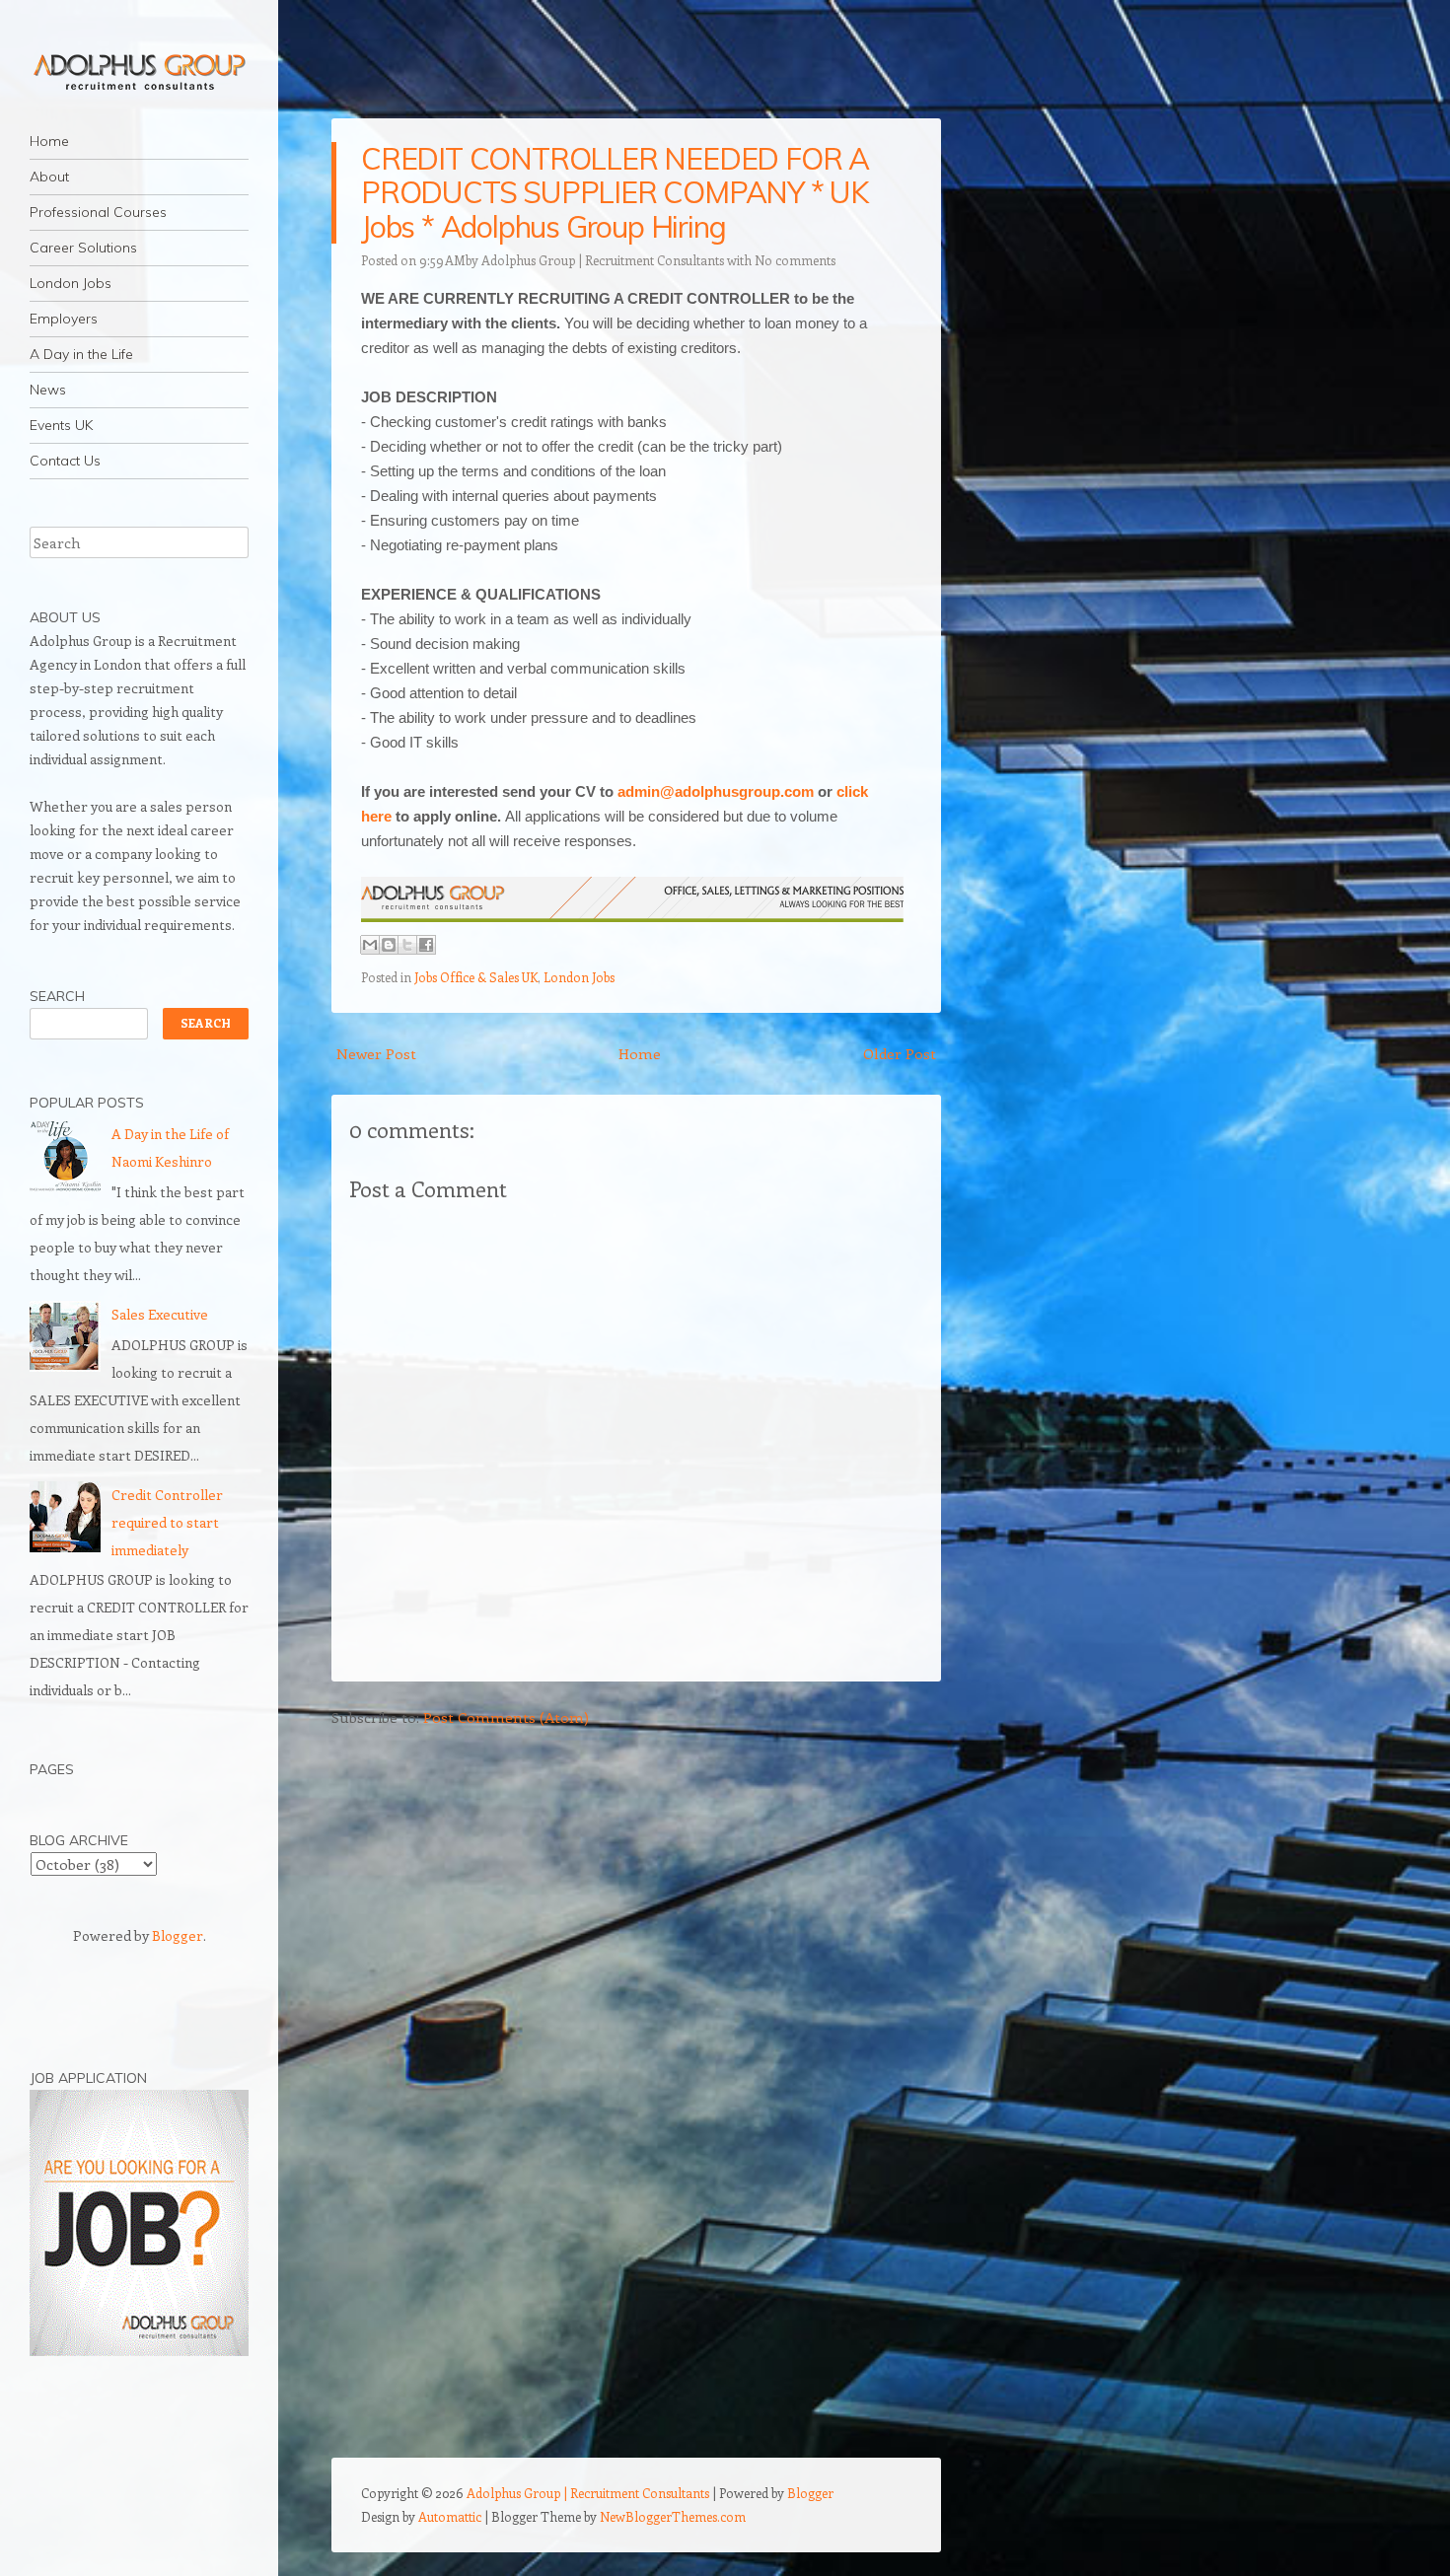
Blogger (178, 1935)
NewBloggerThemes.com (673, 2516)
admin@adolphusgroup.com (716, 791)
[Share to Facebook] (426, 945)
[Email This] (370, 945)
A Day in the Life (81, 354)
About (49, 177)
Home (49, 141)
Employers (64, 319)
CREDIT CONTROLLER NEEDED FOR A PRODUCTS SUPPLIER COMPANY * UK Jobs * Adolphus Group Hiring (615, 193)
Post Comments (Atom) (506, 1717)
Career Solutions (83, 248)
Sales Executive (160, 1314)
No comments (795, 260)
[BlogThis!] (389, 945)
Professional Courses (98, 212)
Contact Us (65, 461)
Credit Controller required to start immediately (167, 1522)
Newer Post (376, 1053)
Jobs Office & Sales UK (476, 977)
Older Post (900, 1053)
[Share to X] (407, 945)
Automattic (450, 2516)
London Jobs (71, 283)
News (48, 390)
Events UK (61, 425)
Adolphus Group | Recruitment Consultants (603, 260)
